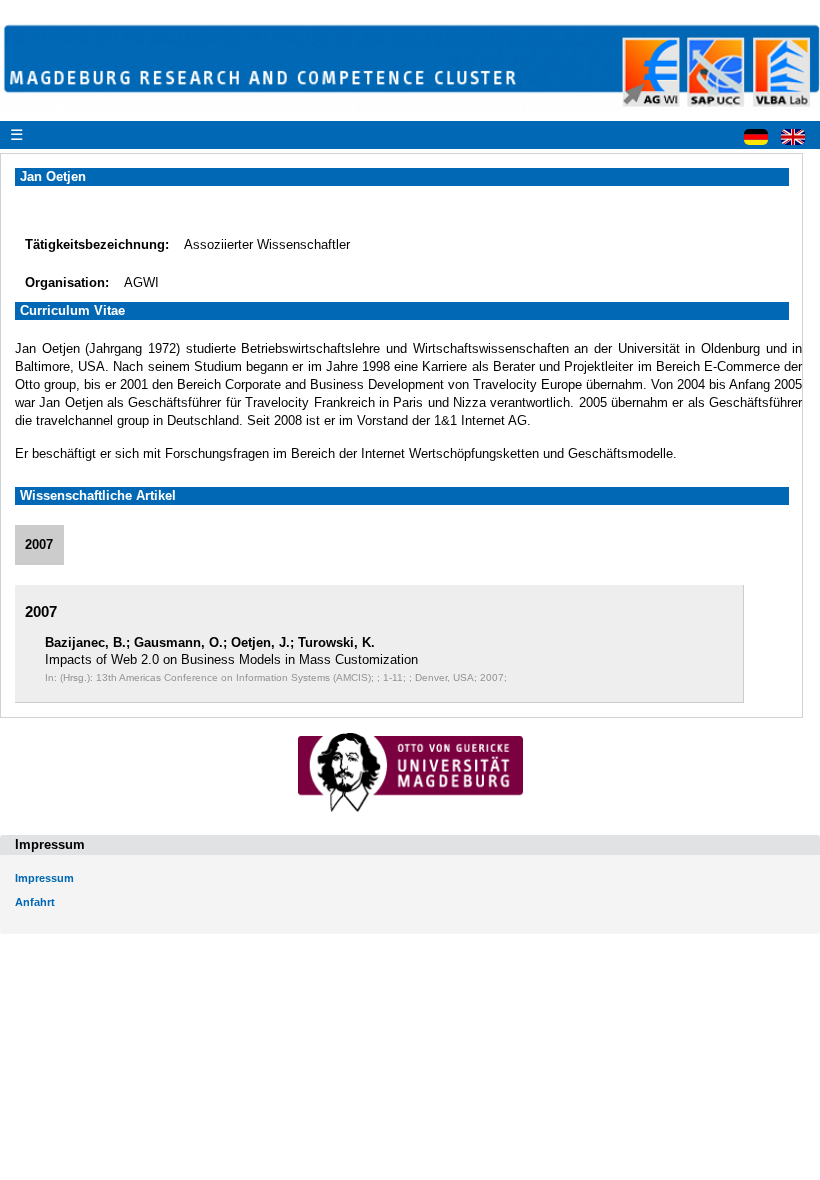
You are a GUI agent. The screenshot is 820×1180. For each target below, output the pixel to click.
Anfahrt (35, 902)
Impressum (44, 878)
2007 (39, 544)
